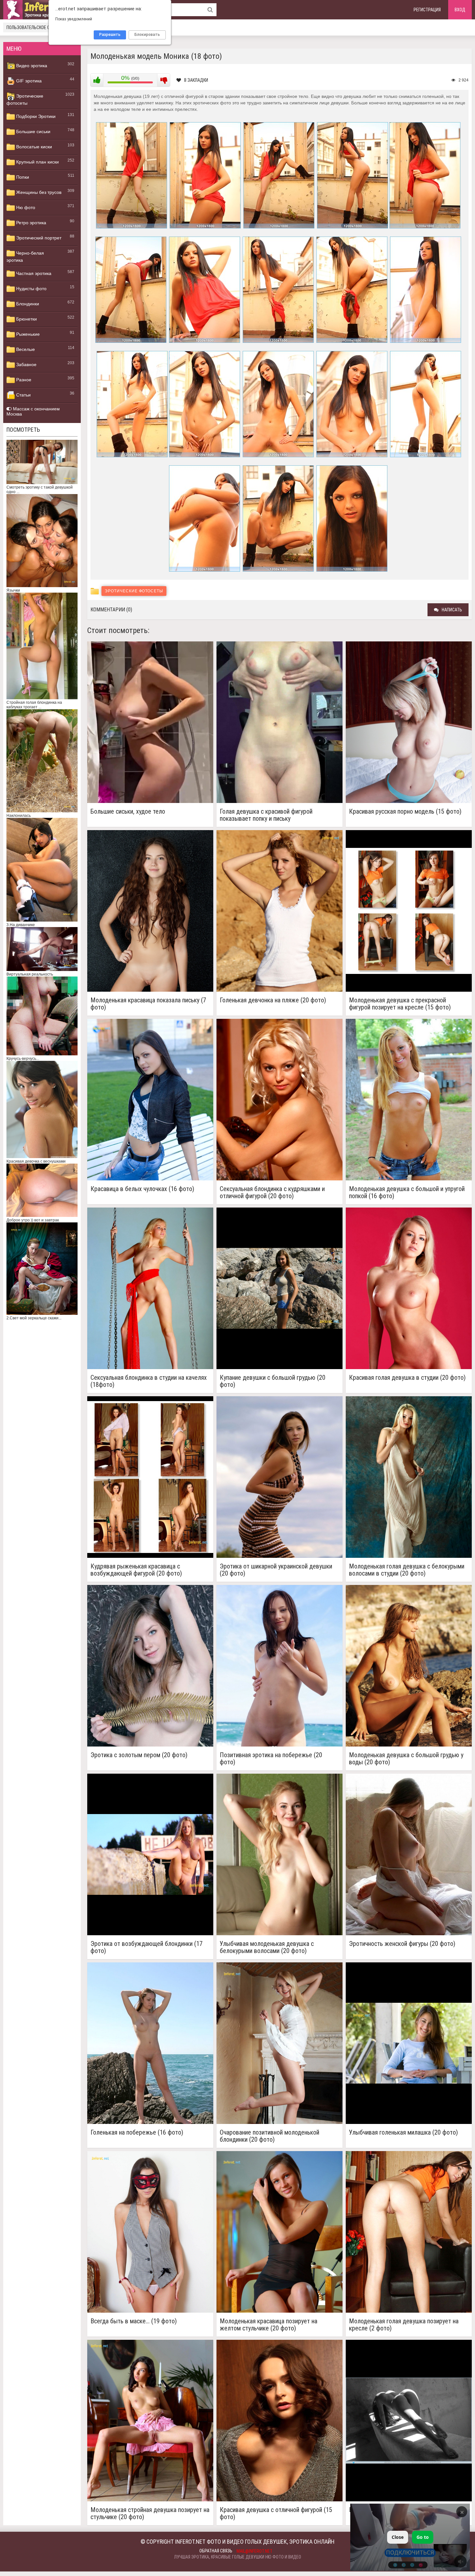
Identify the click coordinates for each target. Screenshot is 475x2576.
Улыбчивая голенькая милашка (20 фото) (403, 2133)
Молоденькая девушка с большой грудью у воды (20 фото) (406, 1758)
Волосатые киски (33, 147)
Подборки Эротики (35, 116)
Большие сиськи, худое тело (128, 812)
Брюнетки (26, 319)
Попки (22, 177)
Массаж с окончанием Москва (33, 411)
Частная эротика (33, 273)
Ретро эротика (31, 223)
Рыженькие (27, 334)
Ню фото (25, 207)
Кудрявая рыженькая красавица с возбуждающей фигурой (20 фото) (136, 1570)
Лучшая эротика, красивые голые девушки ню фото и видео (238, 2557)
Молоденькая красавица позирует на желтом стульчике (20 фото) (269, 2325)
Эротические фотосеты (25, 100)
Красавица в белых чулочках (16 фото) (142, 1189)
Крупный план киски (37, 162)
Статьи (23, 395)
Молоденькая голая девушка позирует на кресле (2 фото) (404, 2325)
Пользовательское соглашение (39, 27)
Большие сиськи (33, 132)
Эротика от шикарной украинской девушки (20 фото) (276, 1570)
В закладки (196, 80)
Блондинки (27, 304)
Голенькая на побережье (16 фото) (137, 2133)
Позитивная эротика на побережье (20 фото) (271, 1758)
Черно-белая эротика (25, 257)
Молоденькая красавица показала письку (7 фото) (148, 1004)
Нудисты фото (31, 289)
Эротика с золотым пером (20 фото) (139, 1755)
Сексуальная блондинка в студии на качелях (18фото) (149, 1381)
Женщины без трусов (38, 192)
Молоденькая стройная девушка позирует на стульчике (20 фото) (150, 2513)
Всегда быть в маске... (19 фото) (134, 2321)
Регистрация (427, 10)
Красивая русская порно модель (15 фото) (405, 812)
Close (398, 2537)
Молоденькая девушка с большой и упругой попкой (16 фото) (407, 1192)
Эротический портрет (38, 238)
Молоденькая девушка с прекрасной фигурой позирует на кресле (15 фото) (400, 1004)
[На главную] (42, 10)
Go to (423, 2537)
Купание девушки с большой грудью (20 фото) (273, 1381)
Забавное (26, 364)
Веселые (25, 349)
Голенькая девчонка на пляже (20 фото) (273, 1000)
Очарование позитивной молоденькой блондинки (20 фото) (269, 2136)
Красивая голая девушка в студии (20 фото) (407, 1378)
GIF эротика (28, 81)
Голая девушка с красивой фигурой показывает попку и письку (266, 815)
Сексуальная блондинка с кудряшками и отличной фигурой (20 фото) (272, 1192)
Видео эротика (31, 66)
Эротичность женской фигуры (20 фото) (402, 1944)
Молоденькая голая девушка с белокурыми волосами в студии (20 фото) (407, 1570)
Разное (23, 380)
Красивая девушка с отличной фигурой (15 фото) (276, 2513)
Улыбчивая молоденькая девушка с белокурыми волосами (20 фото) (267, 1947)
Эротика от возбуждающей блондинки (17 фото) (147, 1947)
